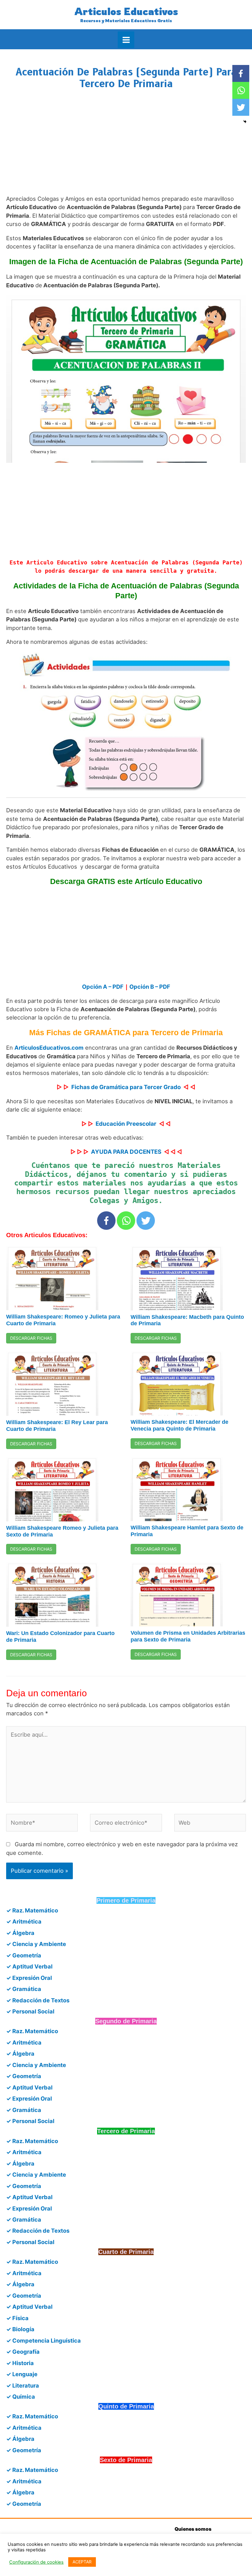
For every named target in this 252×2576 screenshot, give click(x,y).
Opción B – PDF (150, 987)
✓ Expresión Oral (29, 1978)
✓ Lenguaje (22, 2374)
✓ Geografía (23, 2352)
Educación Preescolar (126, 1124)
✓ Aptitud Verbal (29, 1966)
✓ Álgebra (20, 1933)
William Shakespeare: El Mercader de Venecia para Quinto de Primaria (179, 1425)
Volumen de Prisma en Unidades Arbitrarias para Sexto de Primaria (188, 1636)
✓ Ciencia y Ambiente (36, 1944)
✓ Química (21, 2396)
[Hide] (245, 122)
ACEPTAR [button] (82, 2562)
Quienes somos (193, 2529)
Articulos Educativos (126, 11)
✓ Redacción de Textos (38, 2000)
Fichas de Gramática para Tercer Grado (126, 1087)
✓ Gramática (24, 1989)
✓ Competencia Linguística (43, 2340)
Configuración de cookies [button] (36, 2562)
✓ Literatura (23, 2385)
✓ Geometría (24, 1955)
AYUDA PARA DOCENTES (126, 1152)
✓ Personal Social (30, 2011)
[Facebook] (106, 1221)
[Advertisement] (126, 148)
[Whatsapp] (126, 1221)
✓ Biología (20, 2329)
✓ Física (17, 2318)
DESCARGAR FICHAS (31, 1338)
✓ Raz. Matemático (32, 1910)
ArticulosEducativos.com (49, 1048)
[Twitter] (146, 1221)
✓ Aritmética (24, 1921)
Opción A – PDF (103, 987)
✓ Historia (20, 2363)
